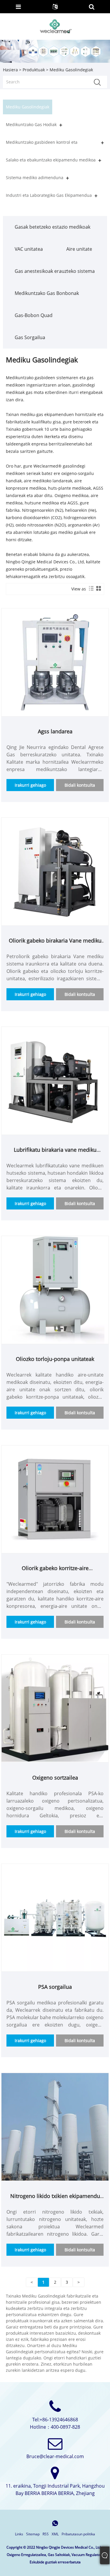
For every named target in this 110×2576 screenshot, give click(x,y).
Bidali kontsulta (80, 785)
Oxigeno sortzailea (55, 1778)
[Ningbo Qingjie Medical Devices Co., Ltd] (55, 26)
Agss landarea (55, 731)
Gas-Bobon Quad (34, 315)
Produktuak (34, 70)
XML (55, 2534)
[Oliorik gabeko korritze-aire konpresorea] (55, 1499)
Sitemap (33, 2534)
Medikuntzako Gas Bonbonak (47, 293)
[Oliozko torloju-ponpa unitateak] (55, 1289)
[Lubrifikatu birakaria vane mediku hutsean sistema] (55, 1080)
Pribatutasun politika (78, 2534)
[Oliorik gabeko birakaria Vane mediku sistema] (55, 871)
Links (19, 2534)
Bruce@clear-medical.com (55, 2456)
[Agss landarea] (55, 662)
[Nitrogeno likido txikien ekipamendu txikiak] (55, 2126)
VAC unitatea (29, 249)
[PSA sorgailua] (55, 1917)
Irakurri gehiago (30, 785)
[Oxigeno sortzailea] (55, 1708)
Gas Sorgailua (30, 337)
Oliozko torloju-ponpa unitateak (55, 1359)
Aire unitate (79, 249)
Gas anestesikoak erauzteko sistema (55, 271)
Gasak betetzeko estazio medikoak (53, 227)
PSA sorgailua (55, 1987)
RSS (46, 2534)
